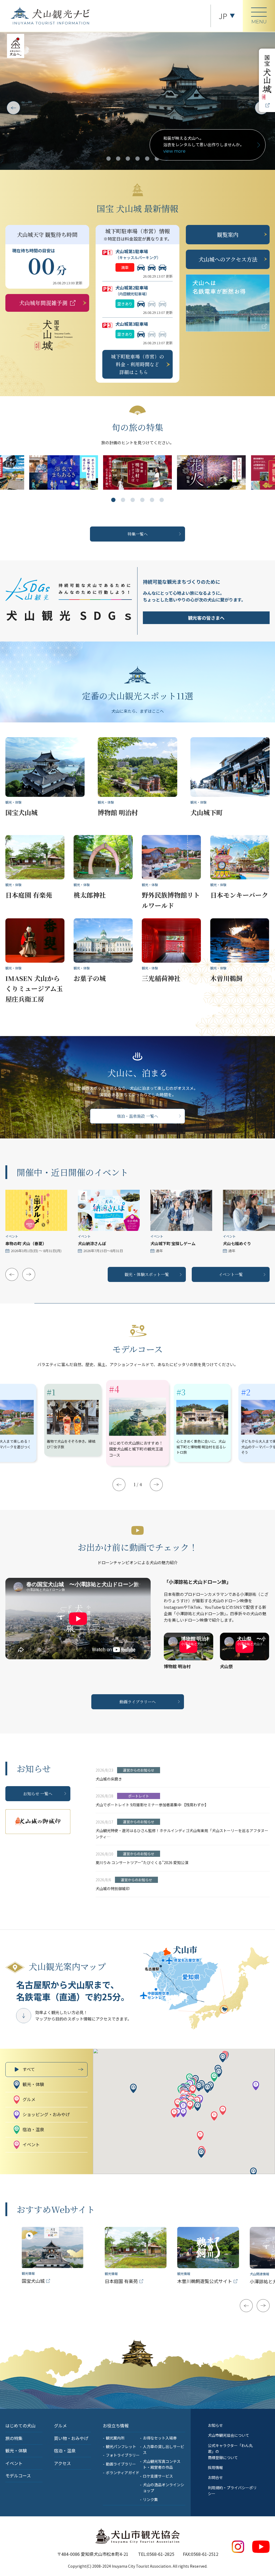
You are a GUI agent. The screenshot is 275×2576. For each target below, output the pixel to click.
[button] (108, 159)
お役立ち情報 (116, 2425)
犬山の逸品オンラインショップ (164, 2488)
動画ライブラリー (121, 2464)
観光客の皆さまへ (206, 618)
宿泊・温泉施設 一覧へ (137, 1116)
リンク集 (150, 2499)
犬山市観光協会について (229, 2435)
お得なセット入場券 (160, 2438)
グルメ (60, 2425)
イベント (14, 2463)
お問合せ (215, 2477)
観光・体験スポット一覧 (147, 1274)
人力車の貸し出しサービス (164, 2449)
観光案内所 (115, 2438)
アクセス (62, 2463)
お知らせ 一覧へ (38, 1794)
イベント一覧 (231, 1274)
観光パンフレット (121, 2446)
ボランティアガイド (123, 2473)
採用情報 (215, 2467)
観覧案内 (228, 234)
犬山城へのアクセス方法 (228, 259)
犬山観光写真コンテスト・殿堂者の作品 (162, 2464)
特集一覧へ (138, 534)
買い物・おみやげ (71, 2438)
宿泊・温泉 (65, 2450)
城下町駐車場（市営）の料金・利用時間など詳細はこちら (137, 364)
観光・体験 (16, 2450)
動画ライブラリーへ (138, 1702)
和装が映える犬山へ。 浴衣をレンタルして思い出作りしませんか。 (204, 144)
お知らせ (215, 2425)
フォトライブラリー (123, 2455)
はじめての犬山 (20, 2425)
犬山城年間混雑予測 (43, 303)
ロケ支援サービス (158, 2476)
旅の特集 (14, 2438)
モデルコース (18, 2475)
